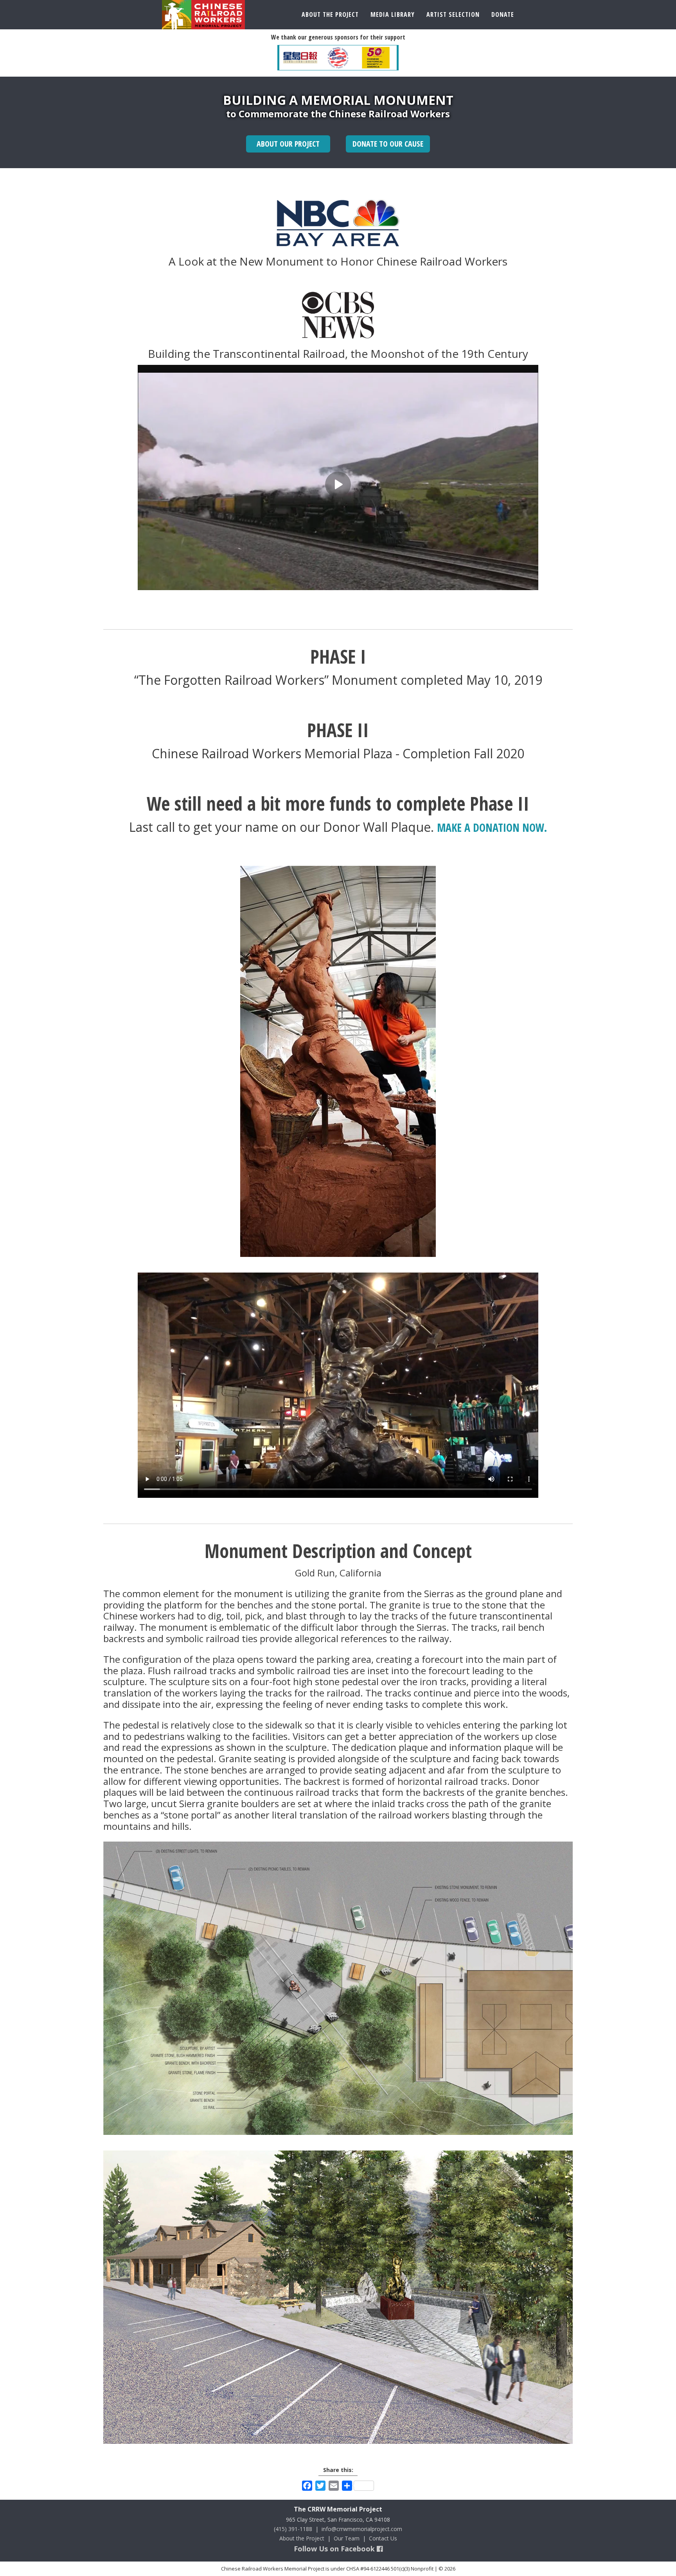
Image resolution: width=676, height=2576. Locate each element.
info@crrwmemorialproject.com (362, 2529)
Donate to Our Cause (388, 144)
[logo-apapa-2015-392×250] (338, 58)
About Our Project (288, 144)
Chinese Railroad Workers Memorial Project (203, 15)
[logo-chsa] (376, 58)
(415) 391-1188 (293, 2529)
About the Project (302, 2538)
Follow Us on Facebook (335, 2549)
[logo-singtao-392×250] (300, 58)
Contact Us (383, 2538)
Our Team (347, 2538)
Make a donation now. (492, 828)
